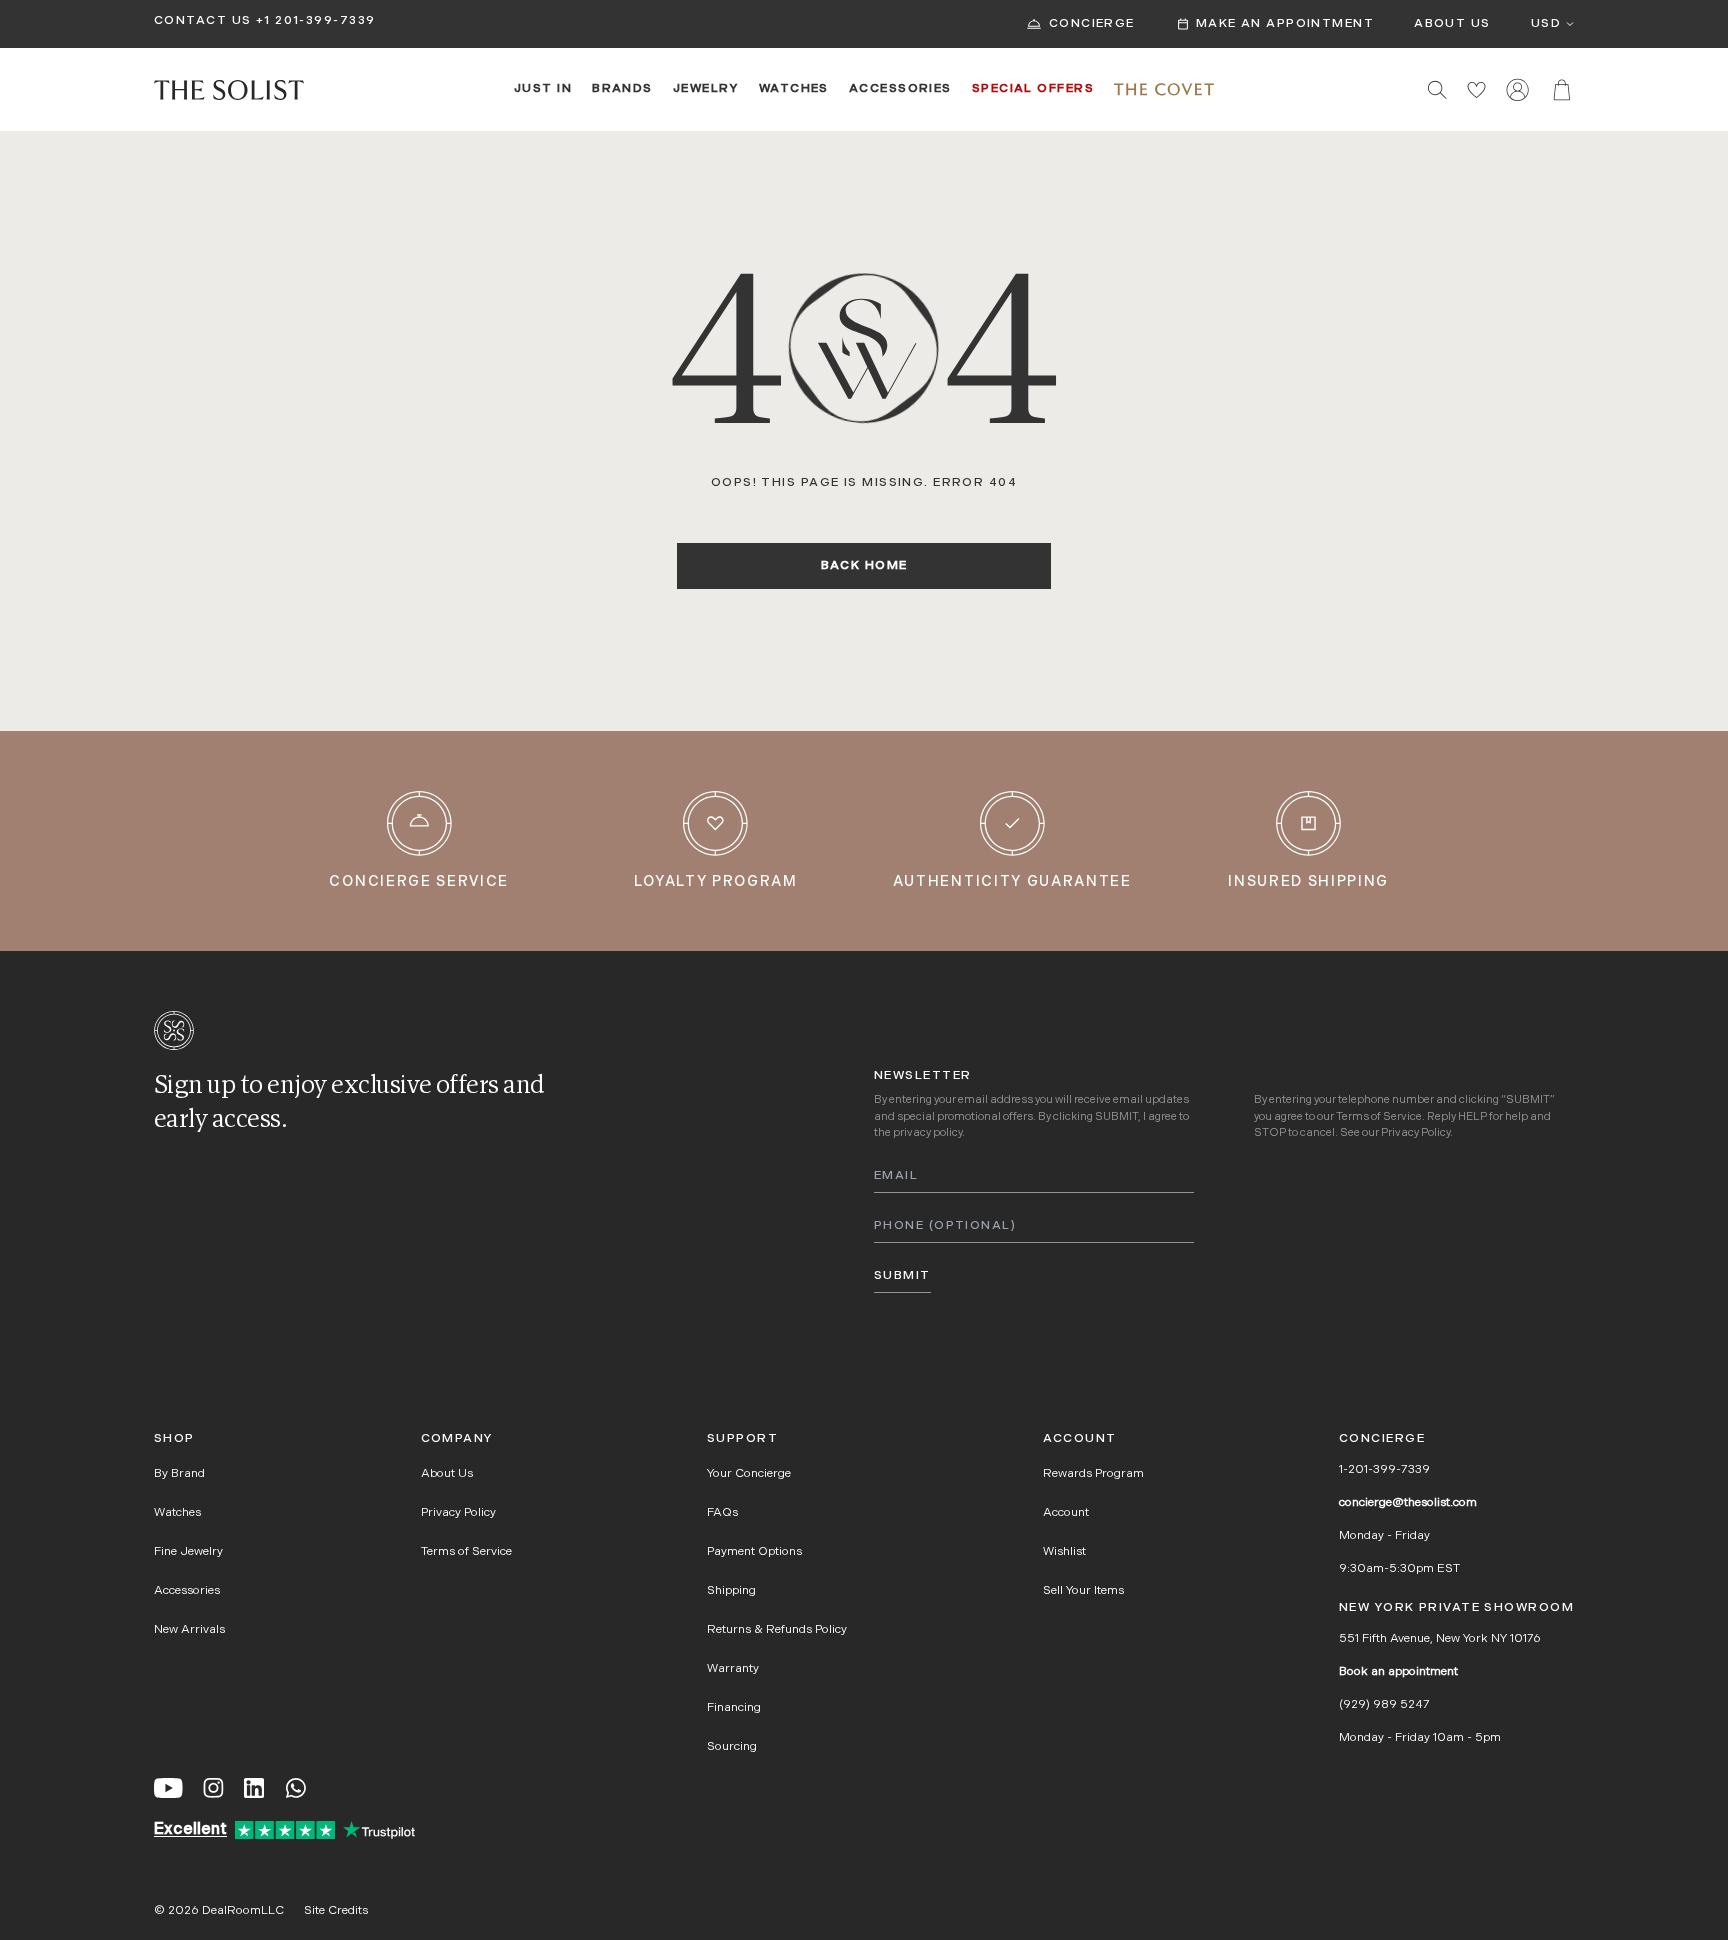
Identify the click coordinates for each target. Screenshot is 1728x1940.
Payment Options (754, 1552)
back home (864, 566)
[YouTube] (168, 1788)
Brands (622, 89)
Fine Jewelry (188, 1552)
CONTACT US (202, 21)
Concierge (1092, 24)
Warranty (733, 1669)
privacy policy (927, 1133)
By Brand (179, 1474)
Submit (902, 1276)
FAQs (722, 1513)
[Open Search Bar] (1437, 89)
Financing (734, 1708)
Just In (543, 89)
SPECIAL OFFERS (1033, 89)
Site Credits (336, 1911)
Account (1066, 1513)
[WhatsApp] (296, 1788)
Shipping (731, 1591)
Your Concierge (749, 1474)
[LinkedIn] (254, 1788)
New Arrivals (189, 1630)
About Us (1452, 24)
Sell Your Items (1083, 1591)
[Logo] (229, 90)
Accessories (900, 89)
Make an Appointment (1285, 24)
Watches (794, 89)
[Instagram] (213, 1788)
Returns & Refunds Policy (777, 1630)
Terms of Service (1379, 1117)
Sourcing (732, 1747)
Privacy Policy (1415, 1133)
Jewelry (706, 89)
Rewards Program (1093, 1474)
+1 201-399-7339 (316, 21)
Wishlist (1064, 1552)
